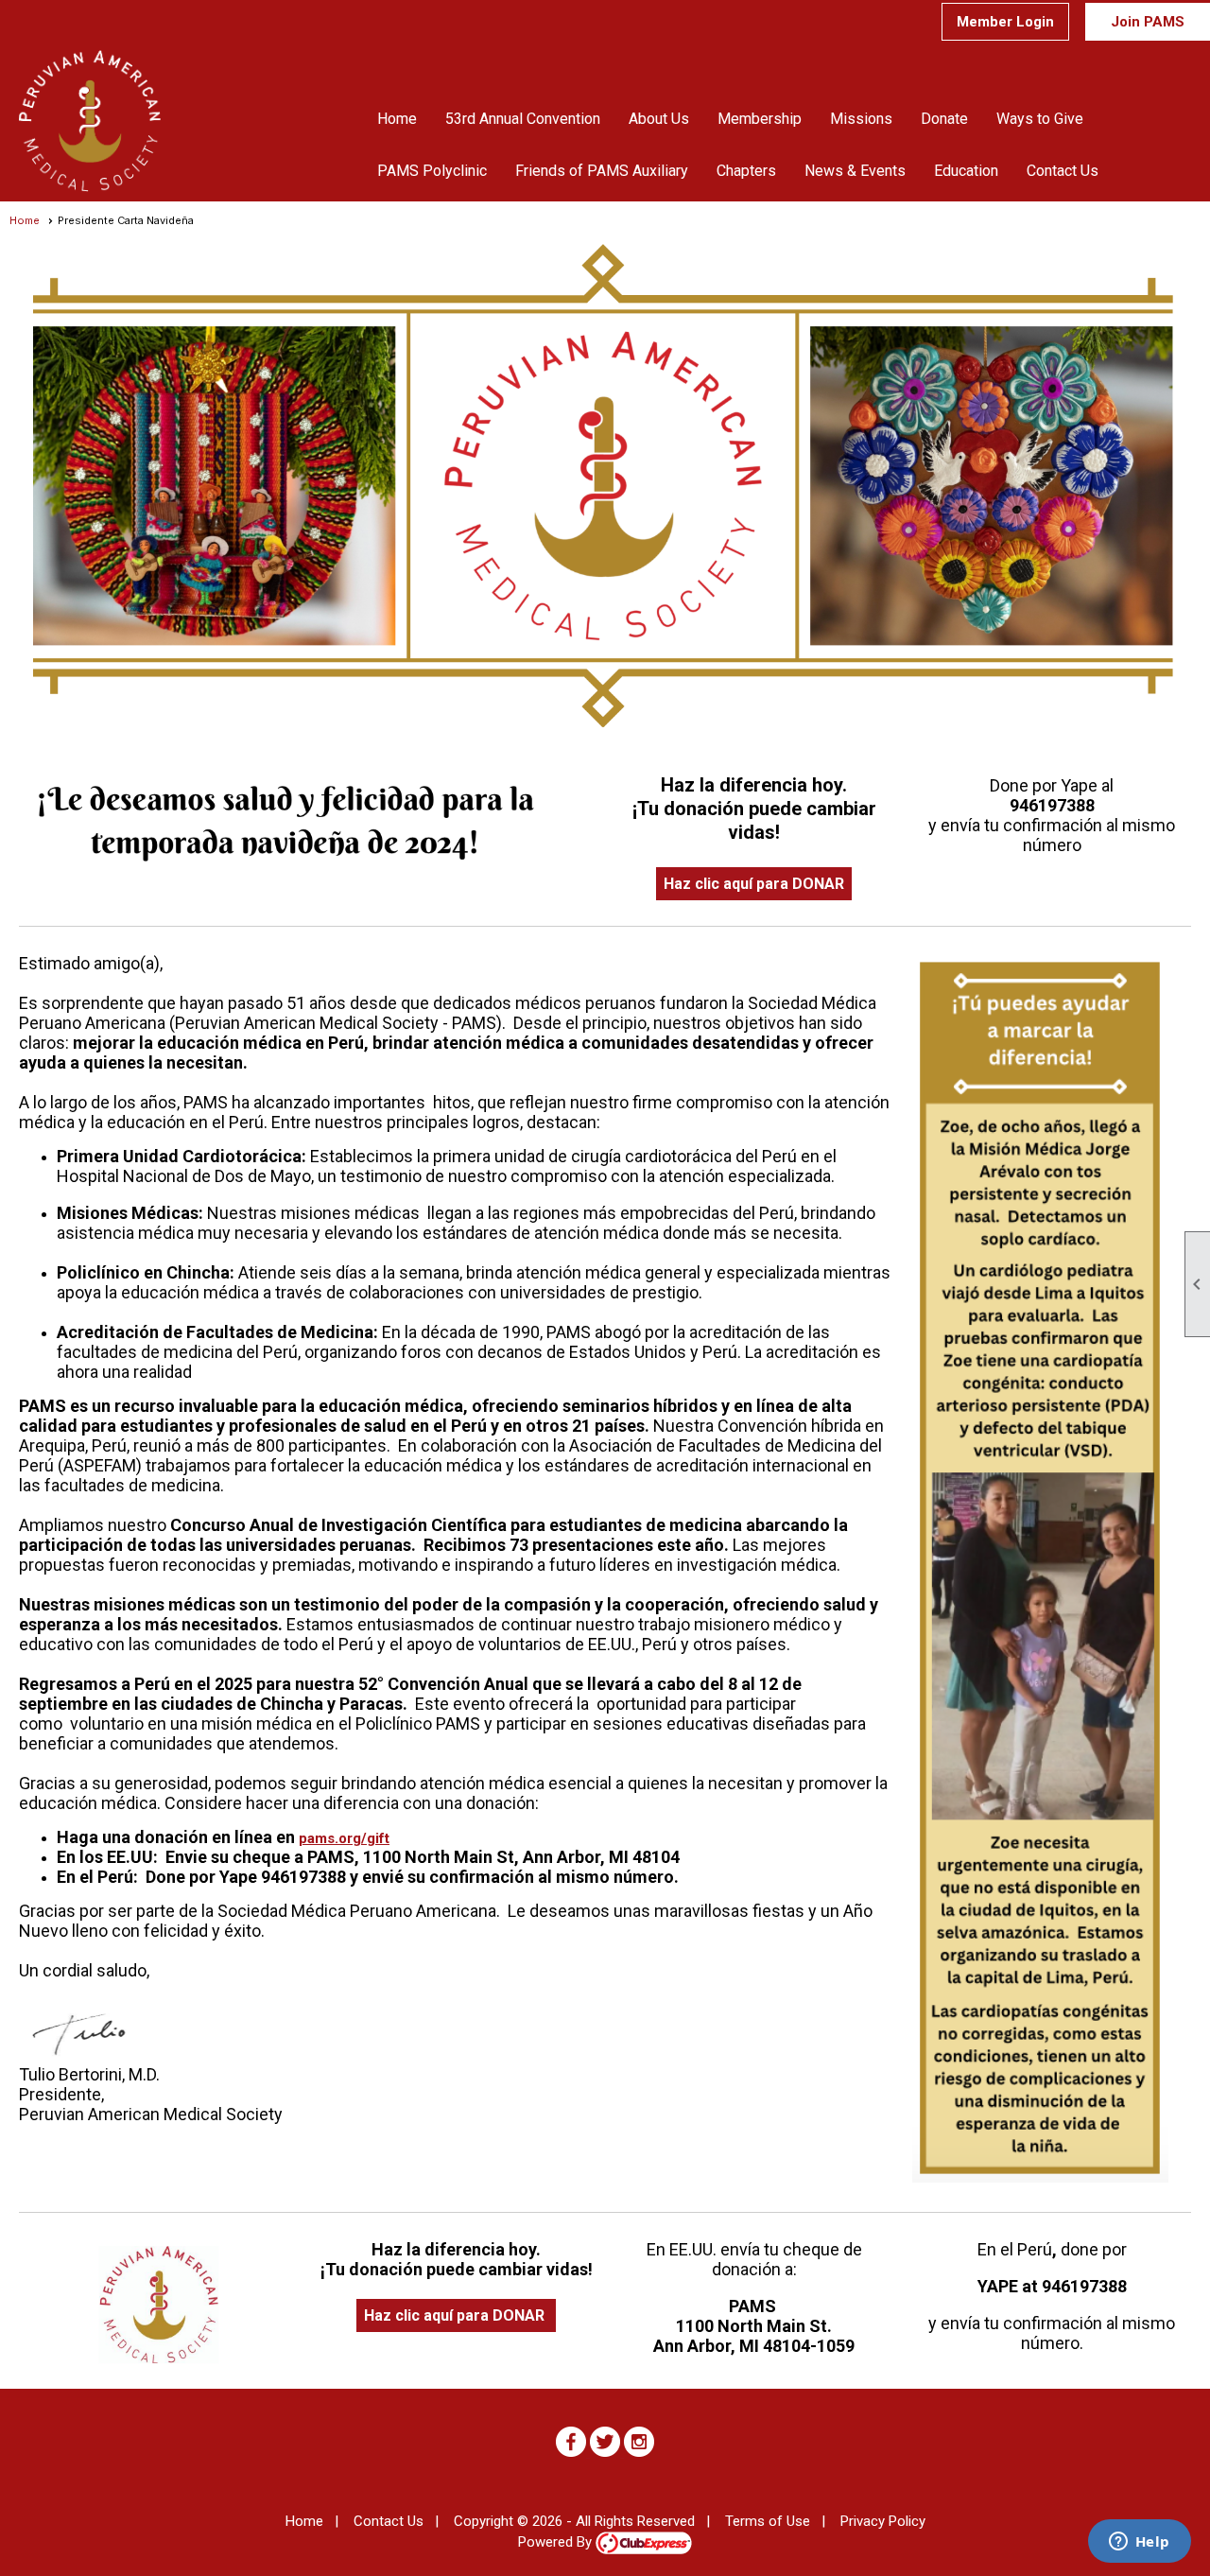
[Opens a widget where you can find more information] (1139, 2543)
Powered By (557, 2542)
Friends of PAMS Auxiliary (602, 171)
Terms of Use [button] (768, 2521)
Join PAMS (1148, 22)
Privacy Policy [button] (883, 2521)
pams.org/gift (344, 1838)
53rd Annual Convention (523, 119)
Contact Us (1063, 171)
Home (397, 119)
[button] (659, 119)
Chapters (746, 171)
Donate (944, 119)
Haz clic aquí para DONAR (754, 884)
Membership (760, 119)
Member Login (1005, 22)
